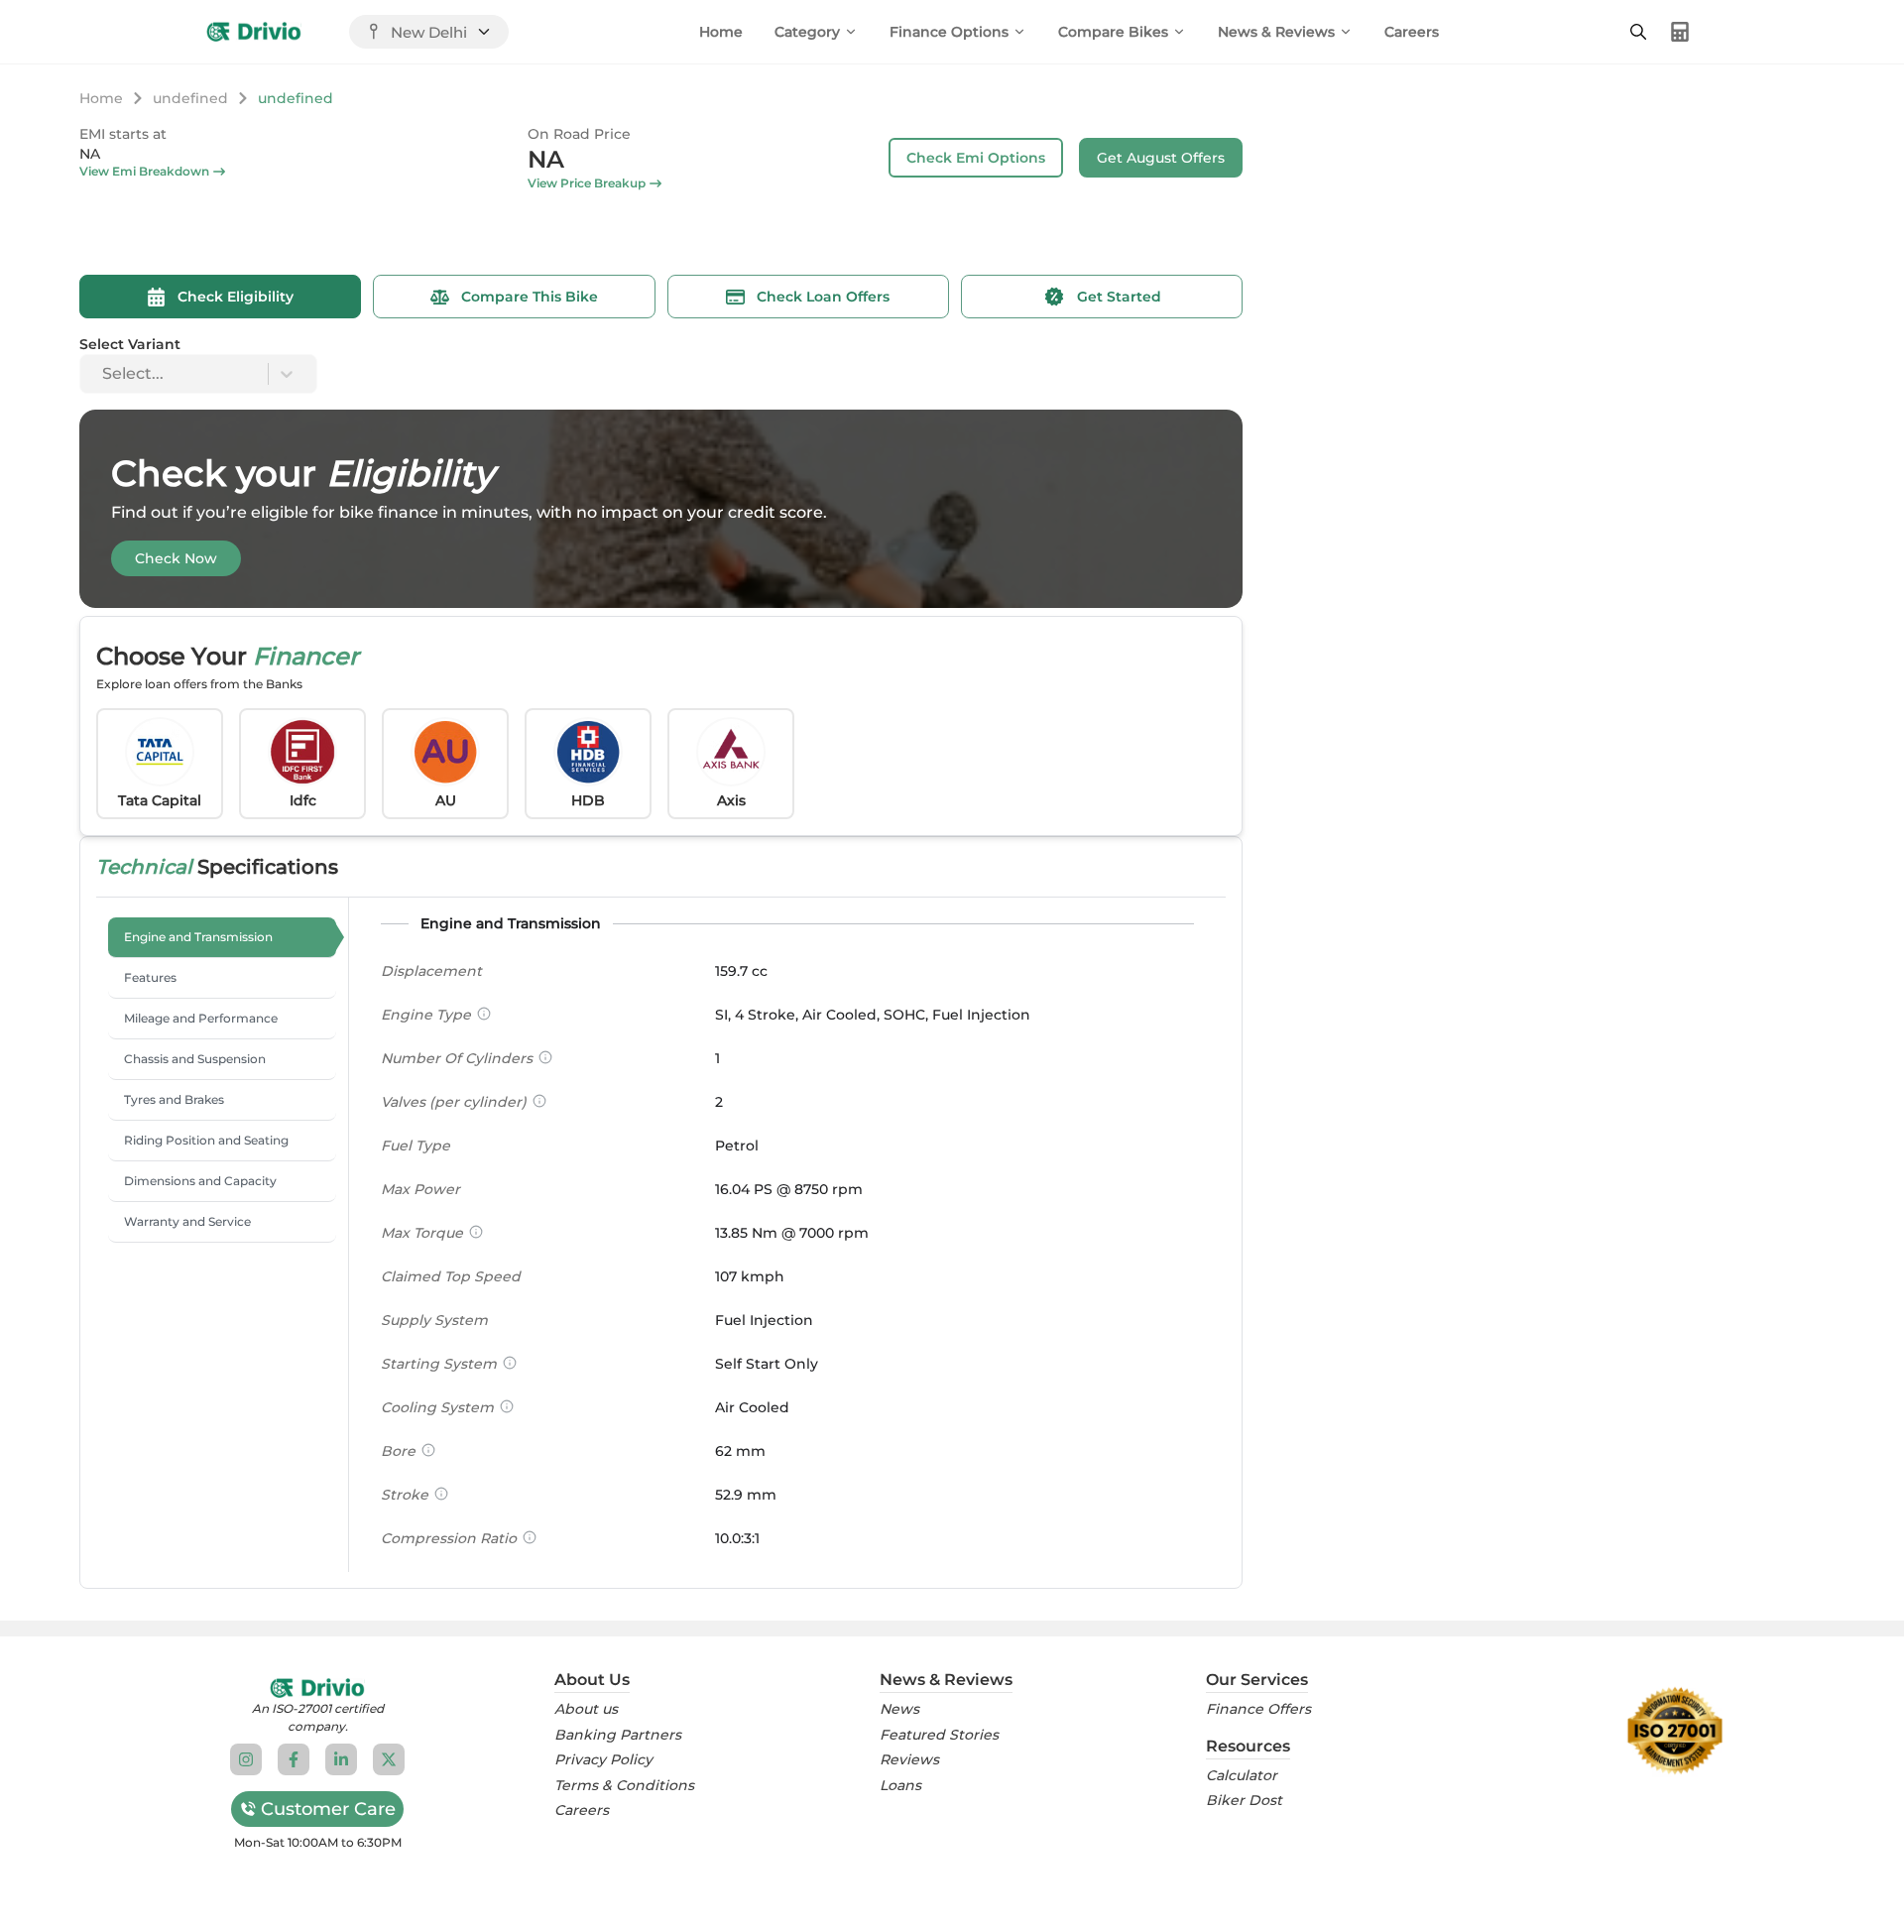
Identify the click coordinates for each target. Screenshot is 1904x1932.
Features (150, 977)
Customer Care (328, 1809)
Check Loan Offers (823, 297)
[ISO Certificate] (1675, 1731)
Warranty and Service (187, 1221)
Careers (1412, 32)
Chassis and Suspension (195, 1059)
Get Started (1119, 297)
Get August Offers (1161, 158)
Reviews (909, 1760)
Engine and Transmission (198, 937)
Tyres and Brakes (174, 1099)
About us (586, 1709)
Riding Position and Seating (206, 1140)
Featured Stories (939, 1735)
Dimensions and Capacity (200, 1181)
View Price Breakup (587, 183)
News (899, 1709)
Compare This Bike (530, 297)
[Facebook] (294, 1759)
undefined (190, 98)
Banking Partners (618, 1735)
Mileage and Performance (201, 1018)
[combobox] (104, 374)
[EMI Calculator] (1680, 32)
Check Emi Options (976, 158)
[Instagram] (246, 1759)
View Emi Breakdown (144, 171)
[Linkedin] (341, 1759)
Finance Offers (1258, 1709)
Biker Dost (1244, 1801)
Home (721, 32)
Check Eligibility (236, 297)
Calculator (1242, 1776)
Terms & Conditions (624, 1786)
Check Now (176, 558)
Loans (900, 1786)
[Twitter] (389, 1759)
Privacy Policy (603, 1760)
